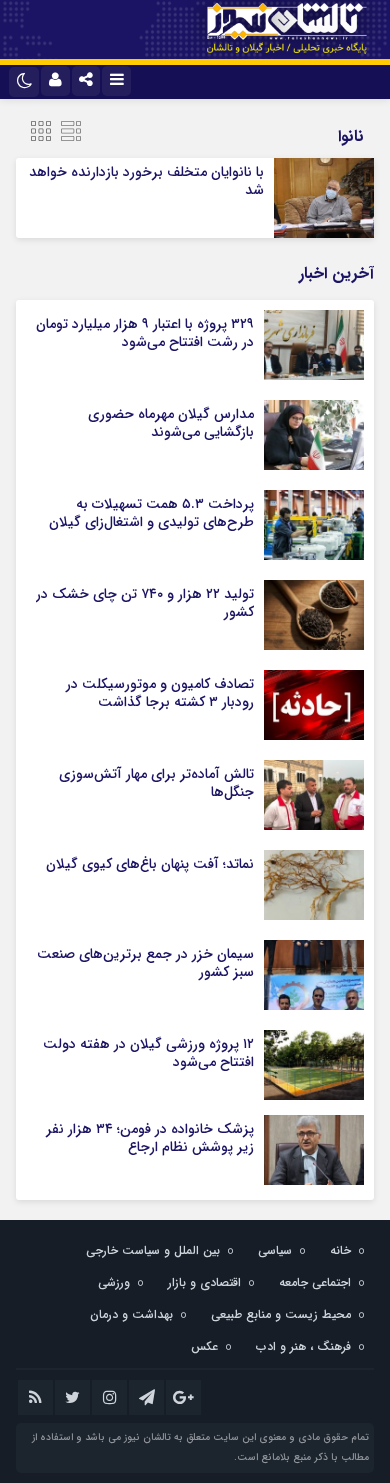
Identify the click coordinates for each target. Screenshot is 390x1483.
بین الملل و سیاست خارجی (153, 1250)
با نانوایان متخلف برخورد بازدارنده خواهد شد (146, 181)
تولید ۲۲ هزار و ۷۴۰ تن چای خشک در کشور (145, 603)
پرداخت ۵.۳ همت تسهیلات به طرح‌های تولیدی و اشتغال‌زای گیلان (151, 513)
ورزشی (114, 1282)
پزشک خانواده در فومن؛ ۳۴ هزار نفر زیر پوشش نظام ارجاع (150, 1138)
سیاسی (275, 1250)
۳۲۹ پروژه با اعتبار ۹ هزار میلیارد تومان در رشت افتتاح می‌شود (145, 333)
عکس (204, 1346)
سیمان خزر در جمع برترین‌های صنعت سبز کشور (145, 963)
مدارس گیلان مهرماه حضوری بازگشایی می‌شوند (171, 423)
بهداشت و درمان (131, 1314)
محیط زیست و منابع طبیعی (281, 1314)
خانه (340, 1250)
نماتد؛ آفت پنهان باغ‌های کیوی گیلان (150, 864)
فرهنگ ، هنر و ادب (303, 1346)
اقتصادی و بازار (204, 1282)
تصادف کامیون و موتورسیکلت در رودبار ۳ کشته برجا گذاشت (160, 693)
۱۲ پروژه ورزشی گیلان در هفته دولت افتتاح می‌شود (148, 1053)
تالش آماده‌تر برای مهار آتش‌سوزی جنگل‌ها (156, 783)
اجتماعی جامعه (315, 1282)
